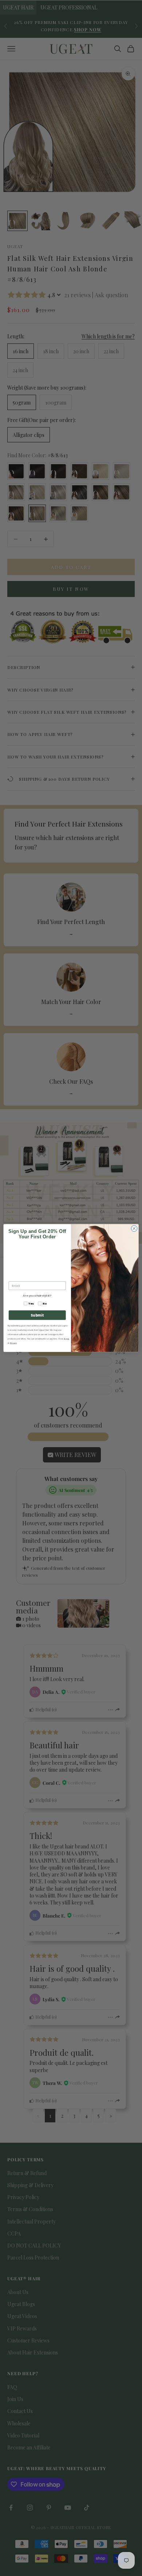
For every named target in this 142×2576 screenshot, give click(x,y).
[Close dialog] (134, 1229)
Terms (67, 1339)
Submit (37, 1315)
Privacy (13, 1343)
